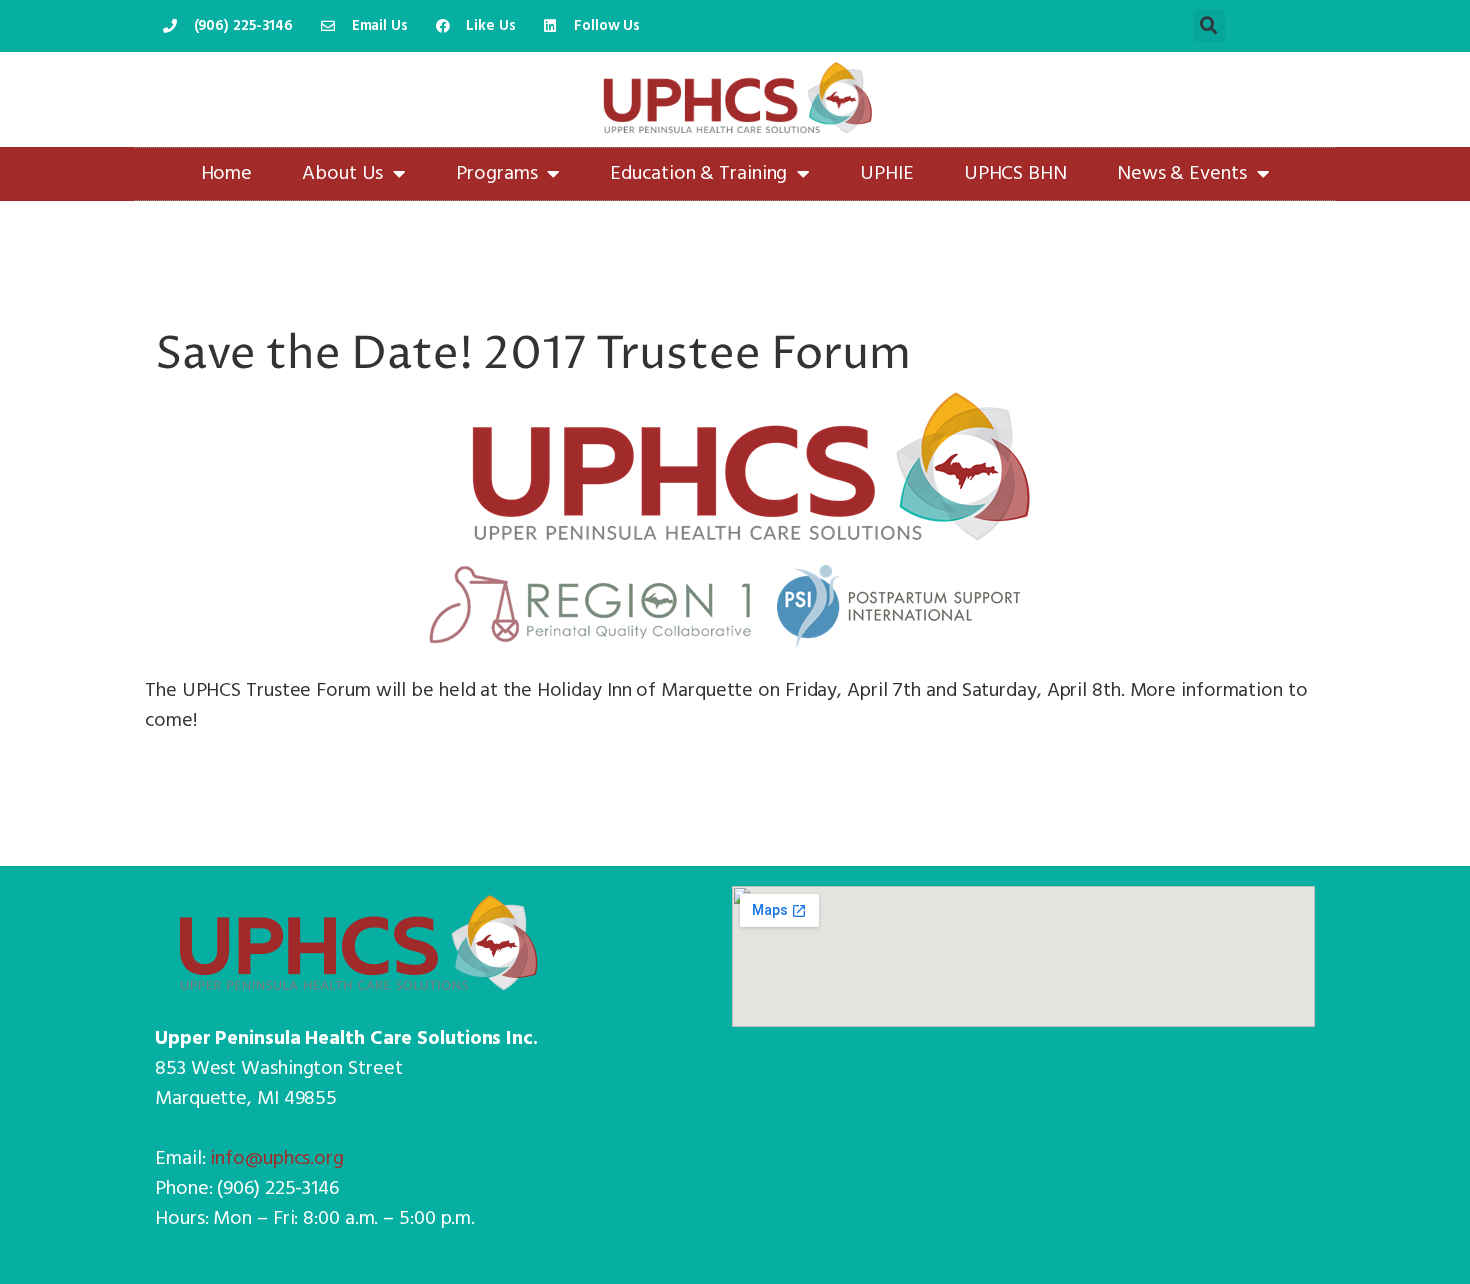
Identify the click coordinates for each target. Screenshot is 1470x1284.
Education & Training (698, 174)
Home (227, 174)
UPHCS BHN (1015, 174)
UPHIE (887, 174)
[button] (1209, 26)
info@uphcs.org (277, 1159)
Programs (496, 174)
